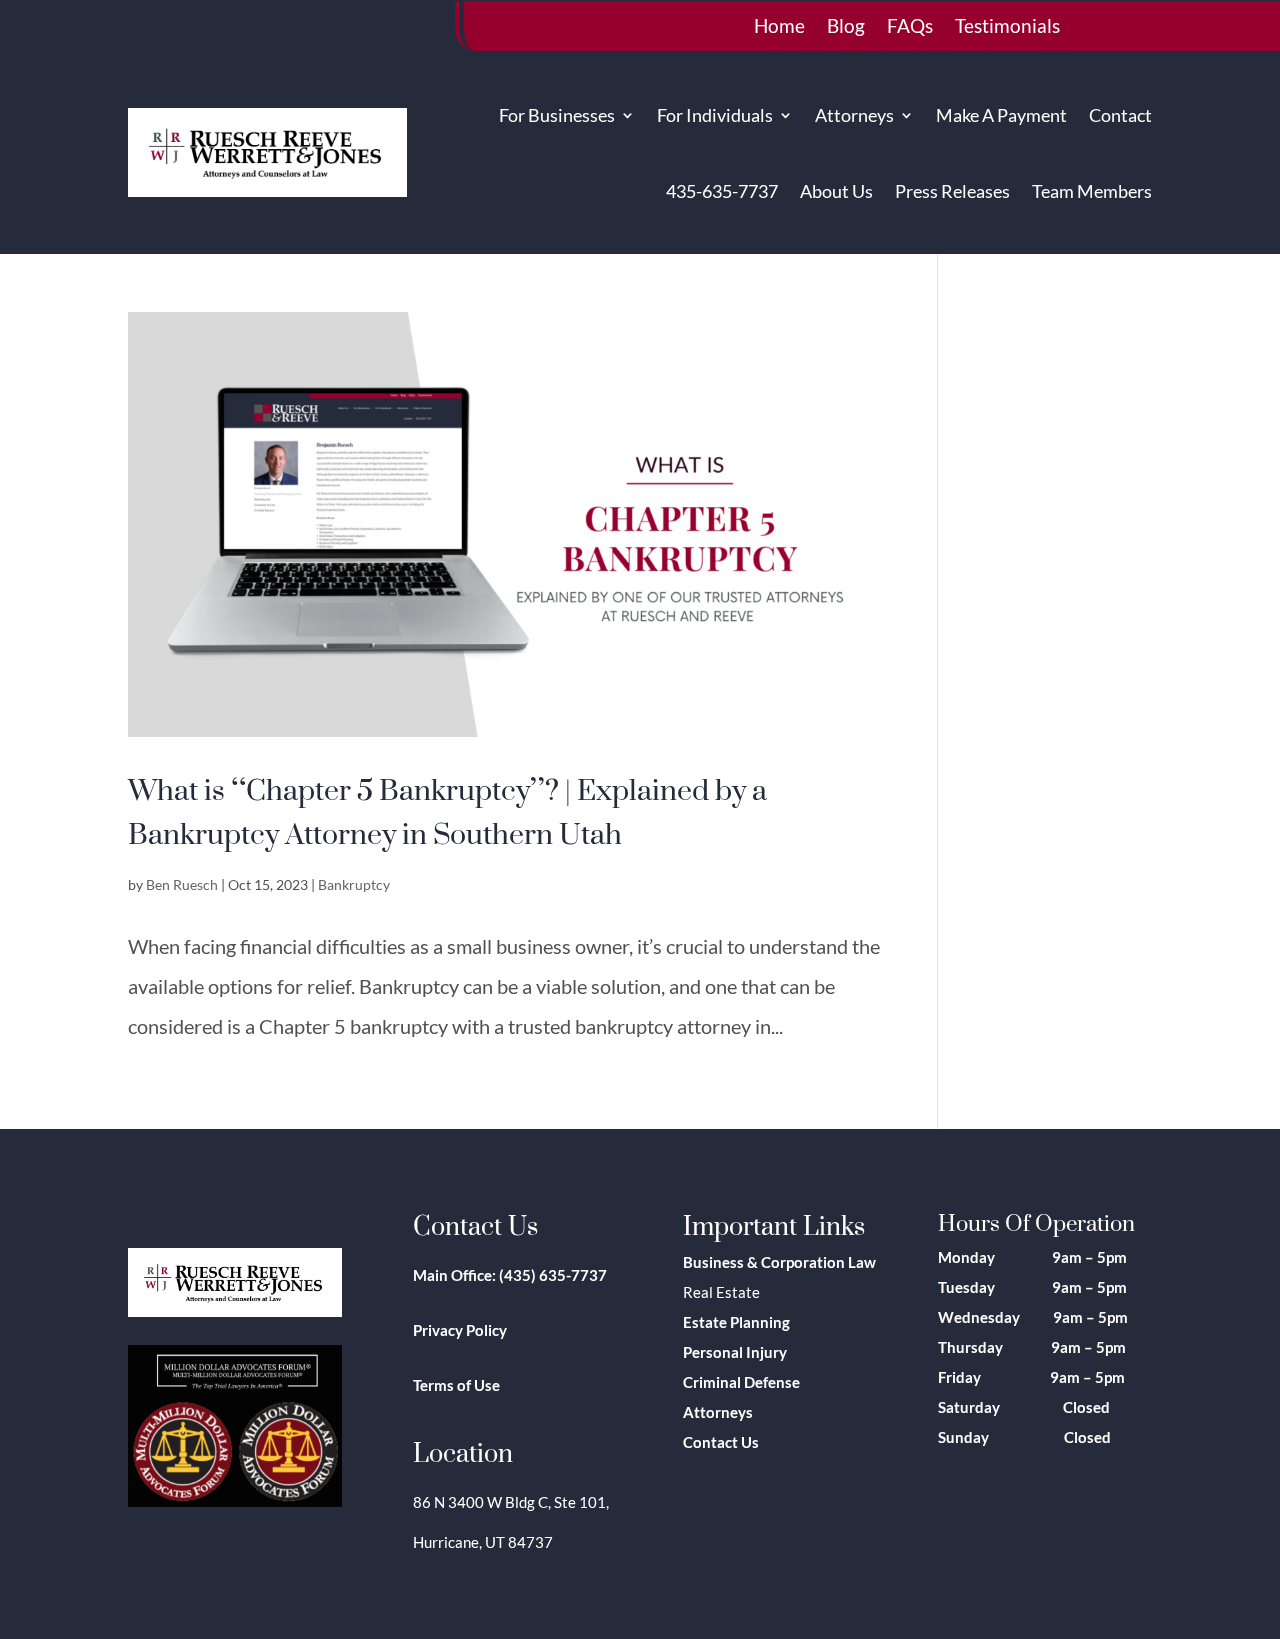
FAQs (910, 28)
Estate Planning (736, 1322)
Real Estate (721, 1292)
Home (779, 28)
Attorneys (854, 115)
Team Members (1092, 191)
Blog (846, 28)
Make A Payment (1001, 115)
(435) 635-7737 (553, 1275)
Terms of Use (456, 1385)
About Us (836, 191)
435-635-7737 (722, 191)
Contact (1120, 115)
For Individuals (715, 115)
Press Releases (952, 191)
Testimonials (1007, 28)
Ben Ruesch (182, 884)
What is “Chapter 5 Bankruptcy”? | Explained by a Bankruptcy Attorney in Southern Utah (447, 811)
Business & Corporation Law (779, 1262)
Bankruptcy (354, 884)
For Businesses (557, 115)
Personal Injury (735, 1352)
